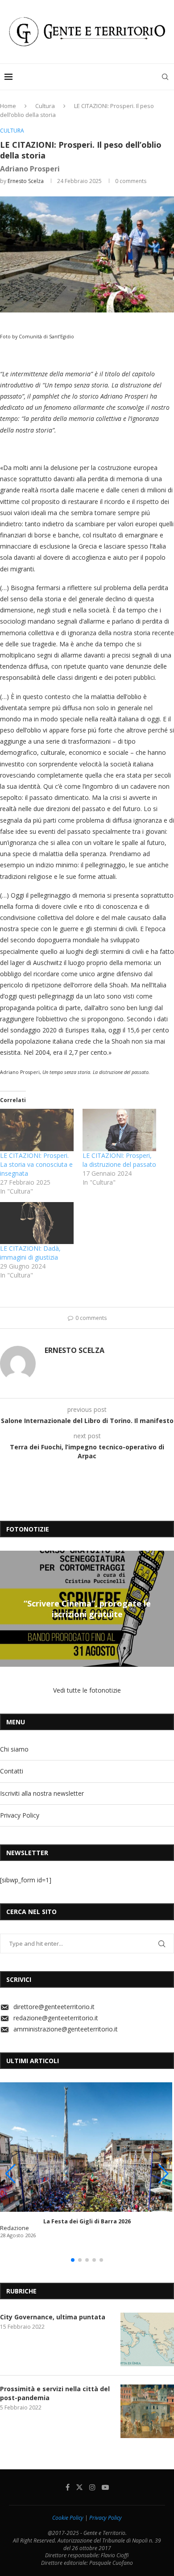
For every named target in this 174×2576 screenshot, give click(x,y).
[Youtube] (105, 2487)
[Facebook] (68, 2487)
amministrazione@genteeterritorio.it (66, 2029)
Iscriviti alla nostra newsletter (42, 1793)
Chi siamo (14, 1749)
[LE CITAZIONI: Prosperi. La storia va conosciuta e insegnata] (37, 1130)
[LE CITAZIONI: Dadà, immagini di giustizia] (37, 1223)
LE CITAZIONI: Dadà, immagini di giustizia (30, 1253)
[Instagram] (92, 2487)
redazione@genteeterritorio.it (56, 2018)
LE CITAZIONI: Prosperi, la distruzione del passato (119, 1160)
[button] (8, 1608)
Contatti (12, 1771)
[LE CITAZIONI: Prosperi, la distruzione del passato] (119, 1130)
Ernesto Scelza (26, 181)
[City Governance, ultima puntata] (147, 2339)
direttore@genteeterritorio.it (54, 2007)
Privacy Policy (20, 1815)
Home (8, 106)
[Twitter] (79, 2487)
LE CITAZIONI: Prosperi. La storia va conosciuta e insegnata (36, 1164)
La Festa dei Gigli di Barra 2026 (87, 2221)
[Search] (165, 77)
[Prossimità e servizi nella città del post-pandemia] (147, 2411)
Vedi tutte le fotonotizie (87, 1690)
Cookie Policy (68, 2518)
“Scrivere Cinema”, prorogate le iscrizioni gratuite (87, 1609)
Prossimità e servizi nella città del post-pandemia (55, 2393)
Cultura (45, 106)
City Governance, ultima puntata (53, 2317)
